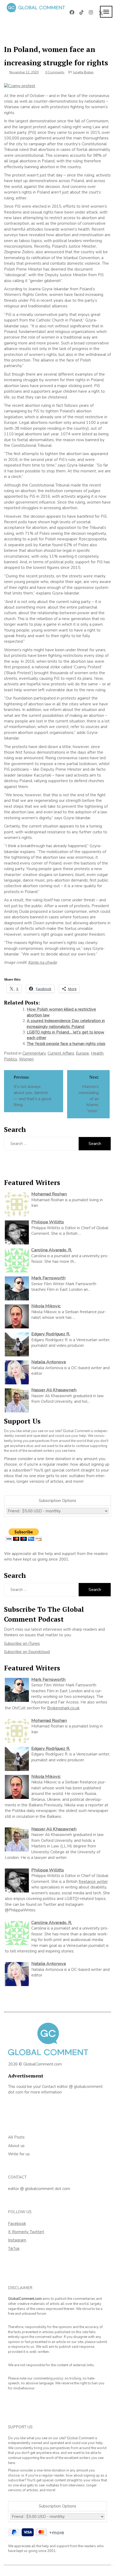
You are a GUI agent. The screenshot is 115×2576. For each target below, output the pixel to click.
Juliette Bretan (83, 72)
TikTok (14, 2249)
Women (26, 1059)
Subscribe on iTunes (22, 1643)
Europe (83, 1053)
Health (97, 1053)
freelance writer (93, 1882)
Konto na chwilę (43, 962)
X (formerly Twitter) (26, 2232)
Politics (11, 1059)
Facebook (17, 2224)
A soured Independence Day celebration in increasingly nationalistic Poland (66, 1024)
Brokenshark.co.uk (63, 1708)
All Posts (16, 2137)
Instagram (17, 2240)
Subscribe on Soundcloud (27, 1652)
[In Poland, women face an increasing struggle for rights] (20, 86)
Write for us (19, 2154)
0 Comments (55, 72)
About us (16, 2146)
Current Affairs (61, 1053)
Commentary (34, 1053)
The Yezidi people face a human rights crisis (66, 1044)
